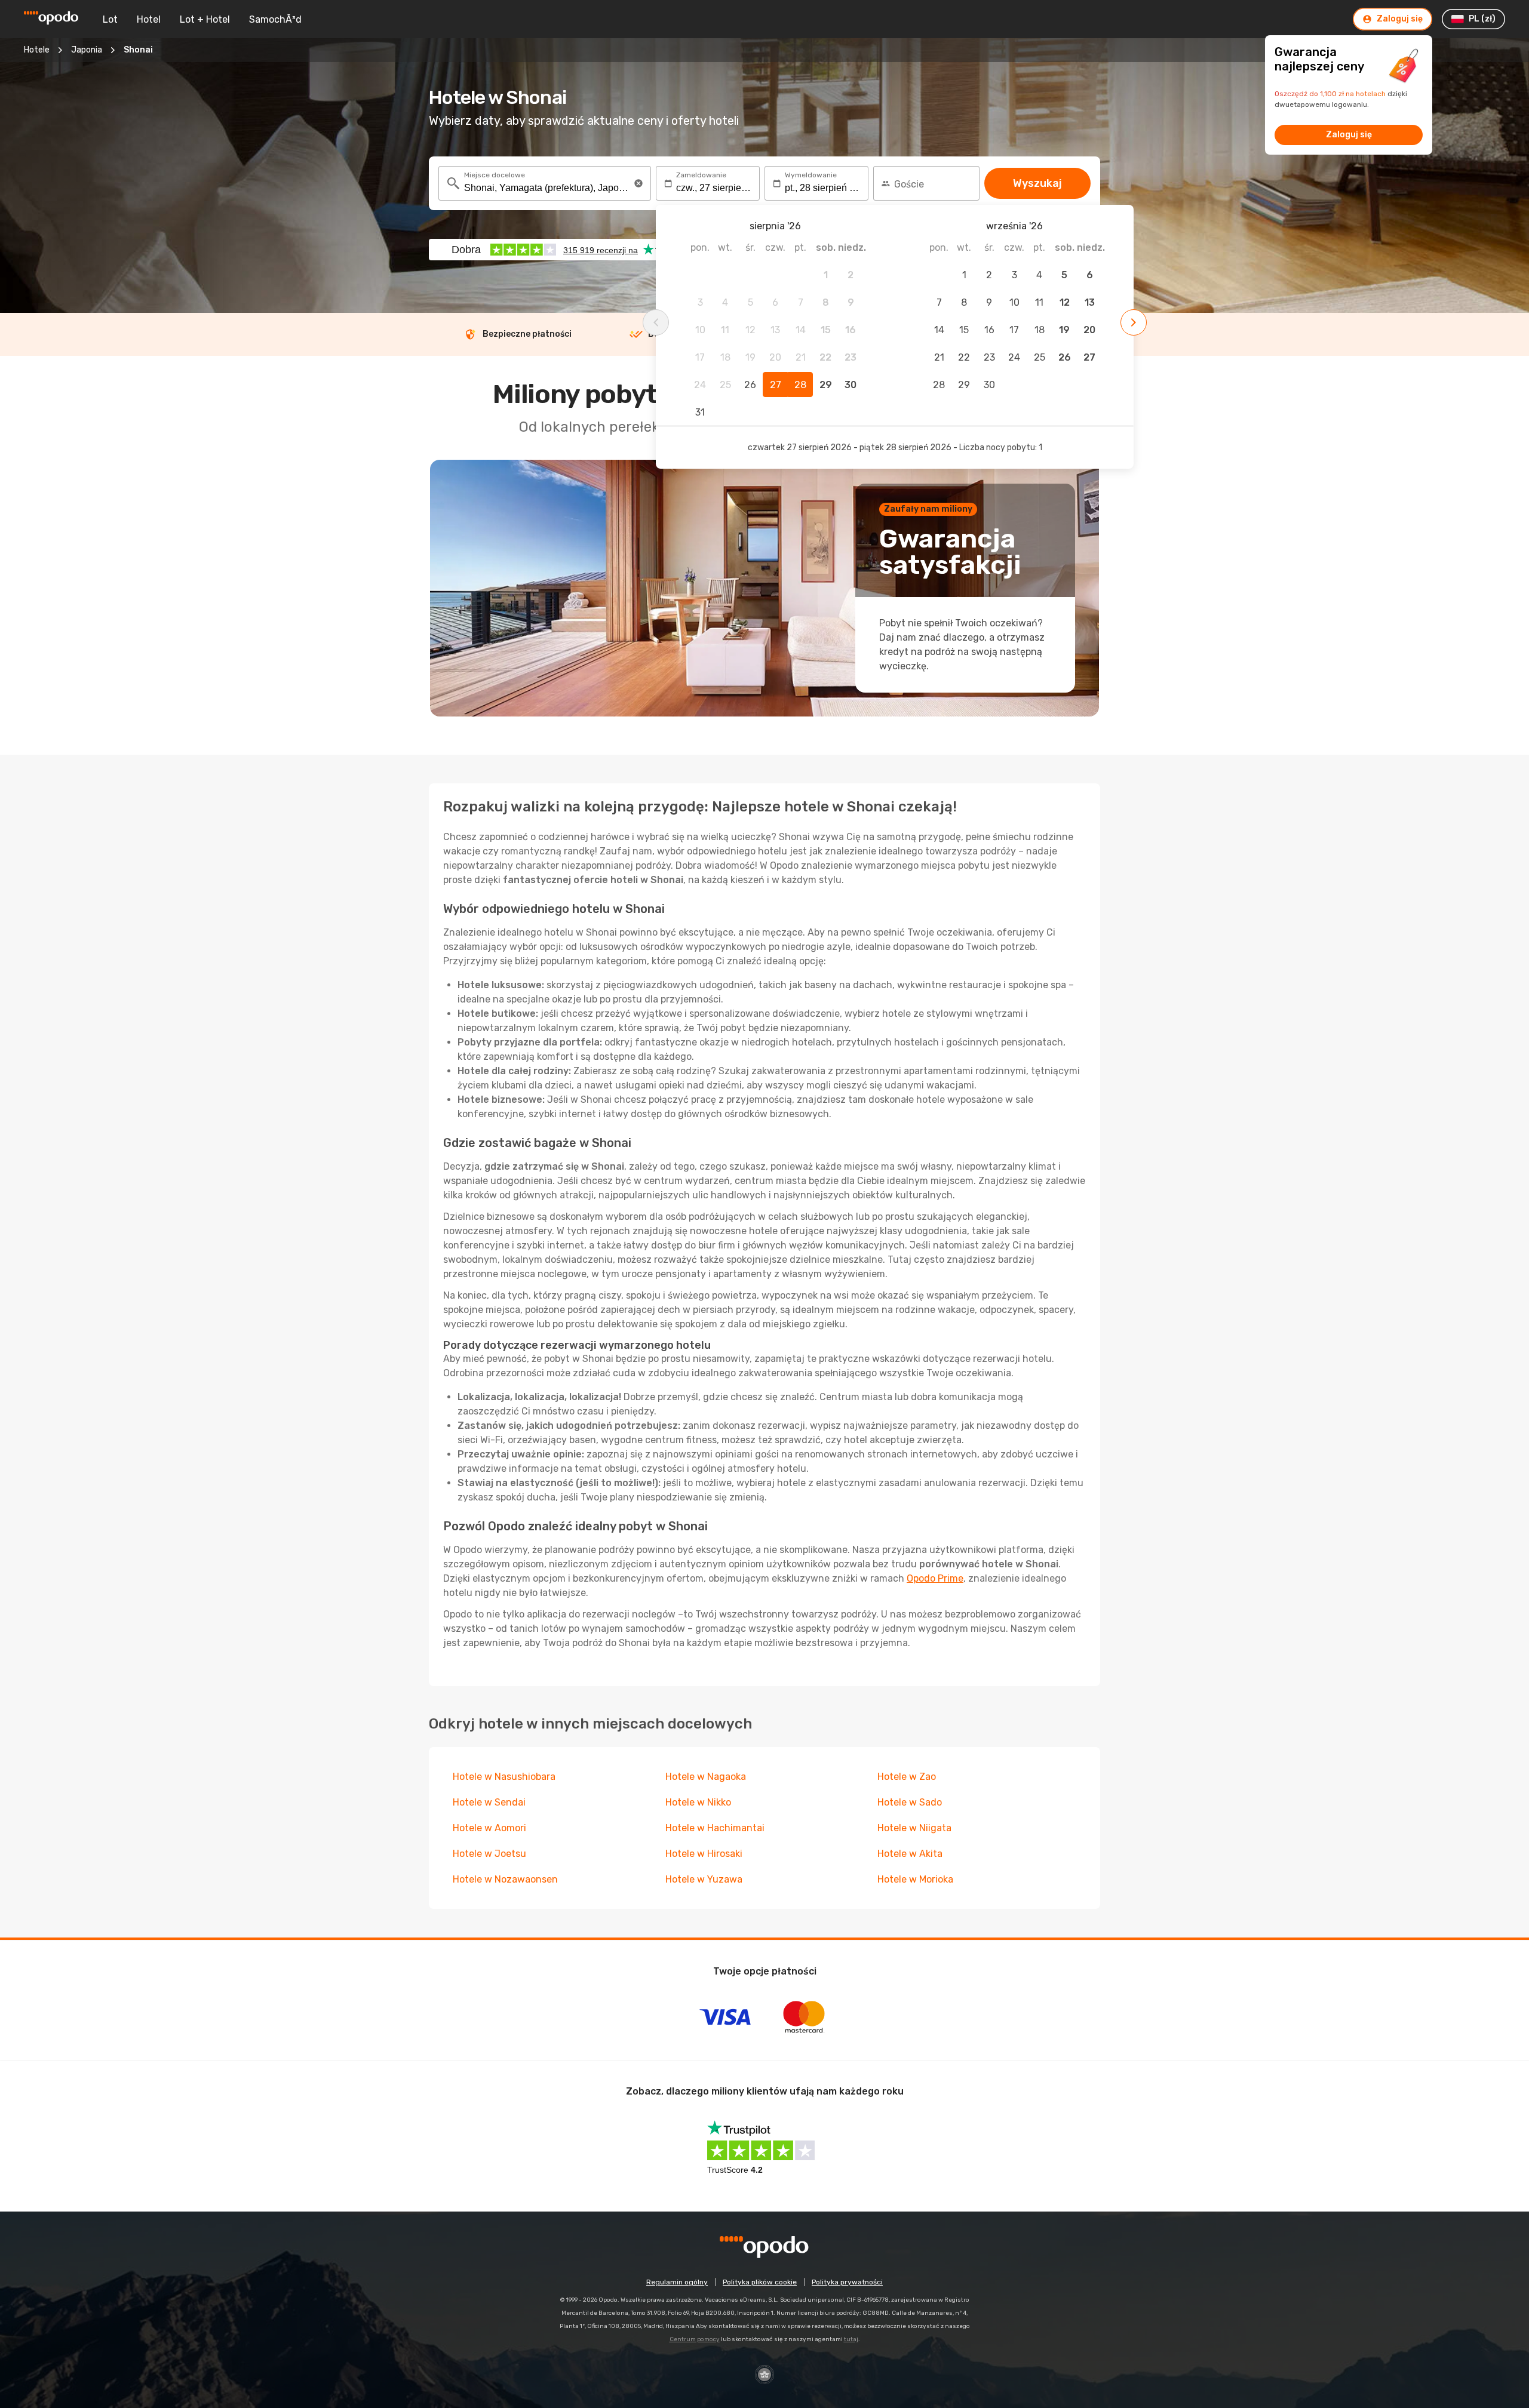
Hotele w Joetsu (489, 1854)
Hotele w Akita (910, 1854)
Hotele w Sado (910, 1802)
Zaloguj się (1349, 135)
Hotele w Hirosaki (704, 1854)
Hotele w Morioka (915, 1879)
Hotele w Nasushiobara (504, 1777)
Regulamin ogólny (677, 2282)
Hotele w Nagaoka (706, 1777)
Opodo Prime (935, 1578)
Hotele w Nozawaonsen (505, 1879)
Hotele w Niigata (914, 1828)
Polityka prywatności (847, 2282)
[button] (638, 183)
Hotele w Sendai (489, 1802)
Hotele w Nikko (698, 1802)
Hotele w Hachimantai (715, 1828)
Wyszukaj (1037, 183)
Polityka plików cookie (760, 2282)
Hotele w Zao (907, 1777)
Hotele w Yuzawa (704, 1879)
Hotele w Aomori (489, 1828)
